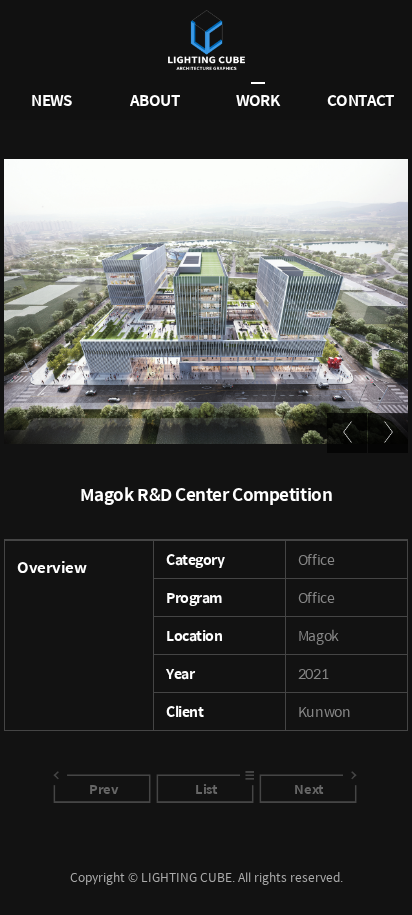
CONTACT (360, 99)
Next (308, 788)
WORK (258, 99)
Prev (103, 788)
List (205, 788)
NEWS (51, 99)
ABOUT (154, 99)
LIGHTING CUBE (206, 40)
